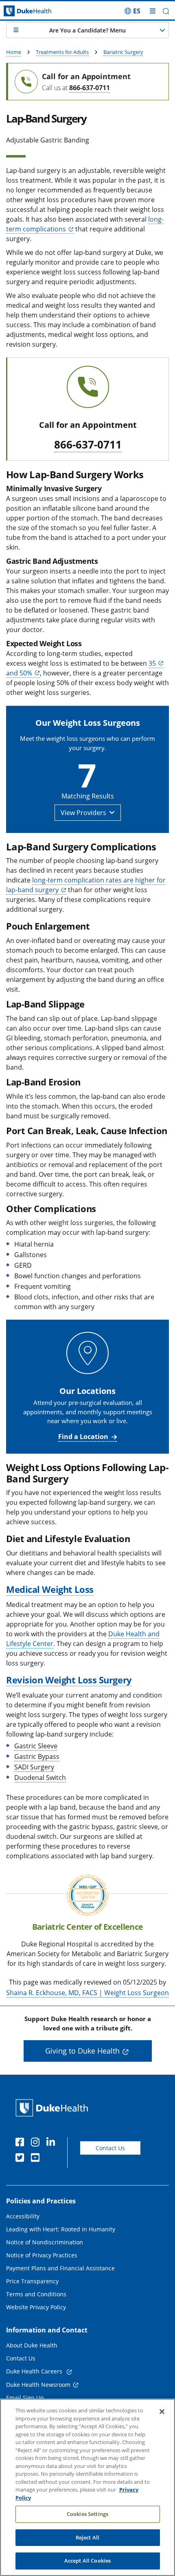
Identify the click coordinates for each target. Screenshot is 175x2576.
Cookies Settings (87, 2514)
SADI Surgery (34, 1767)
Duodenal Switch (40, 1778)
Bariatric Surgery (123, 52)
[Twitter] (22, 2159)
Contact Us (110, 2148)
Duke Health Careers (35, 2371)
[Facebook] (22, 2143)
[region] (87, 2487)
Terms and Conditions (36, 2294)
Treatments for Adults (62, 52)
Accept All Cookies (87, 2561)
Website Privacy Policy (36, 2307)
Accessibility (23, 2216)
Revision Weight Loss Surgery (69, 1680)
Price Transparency (32, 2281)
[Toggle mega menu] (153, 11)
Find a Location (83, 1437)
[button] (132, 11)
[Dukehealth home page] (22, 11)
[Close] (162, 2412)
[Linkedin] (52, 2143)
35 (152, 663)
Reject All (87, 2537)
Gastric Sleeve (36, 1746)
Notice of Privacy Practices (42, 2255)
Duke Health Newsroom (38, 2385)
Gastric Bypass (37, 1756)
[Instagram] (37, 2143)
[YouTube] (37, 2159)
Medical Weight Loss (50, 1589)
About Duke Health (32, 2345)
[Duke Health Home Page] (54, 2108)
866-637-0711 (90, 88)
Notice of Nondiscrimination (45, 2242)
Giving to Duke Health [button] (82, 2051)
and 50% (19, 673)
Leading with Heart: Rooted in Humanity (61, 2229)
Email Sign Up (25, 2398)
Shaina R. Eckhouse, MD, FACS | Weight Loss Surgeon (87, 1993)
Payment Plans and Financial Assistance (60, 2268)
